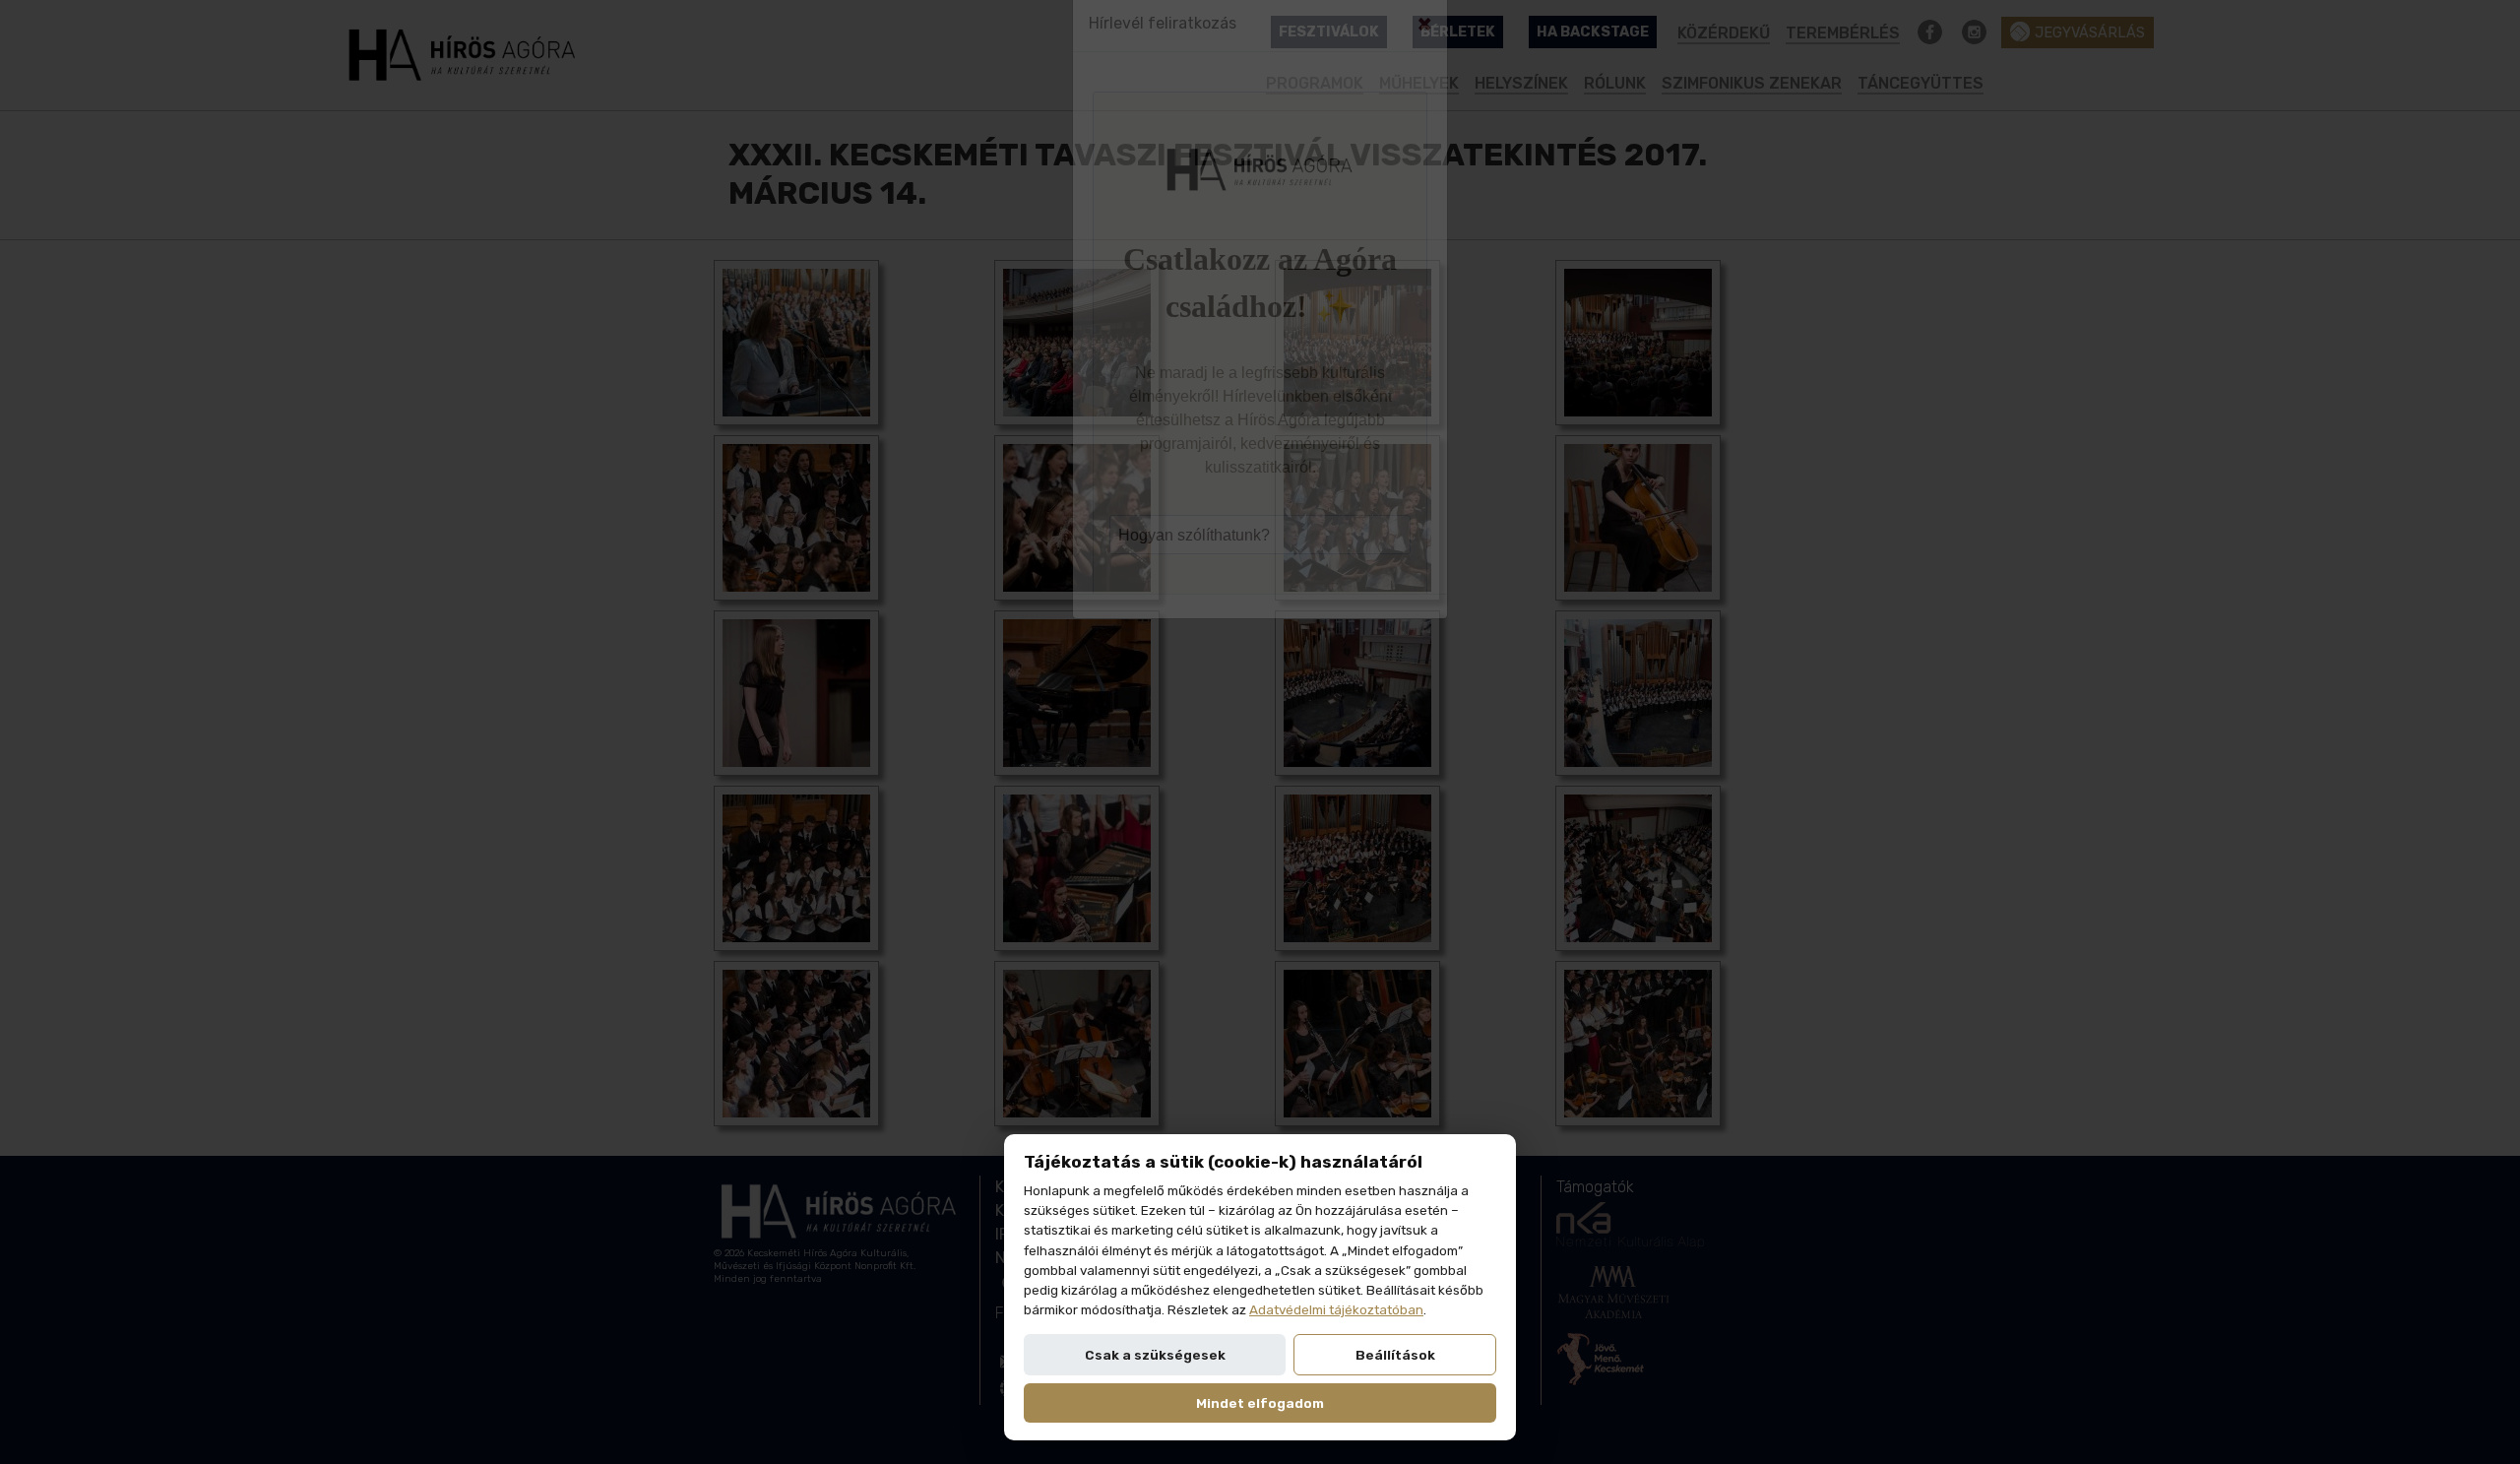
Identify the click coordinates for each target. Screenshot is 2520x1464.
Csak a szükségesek (1155, 1355)
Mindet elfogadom (1260, 1403)
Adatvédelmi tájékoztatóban (1336, 1309)
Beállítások (1395, 1355)
